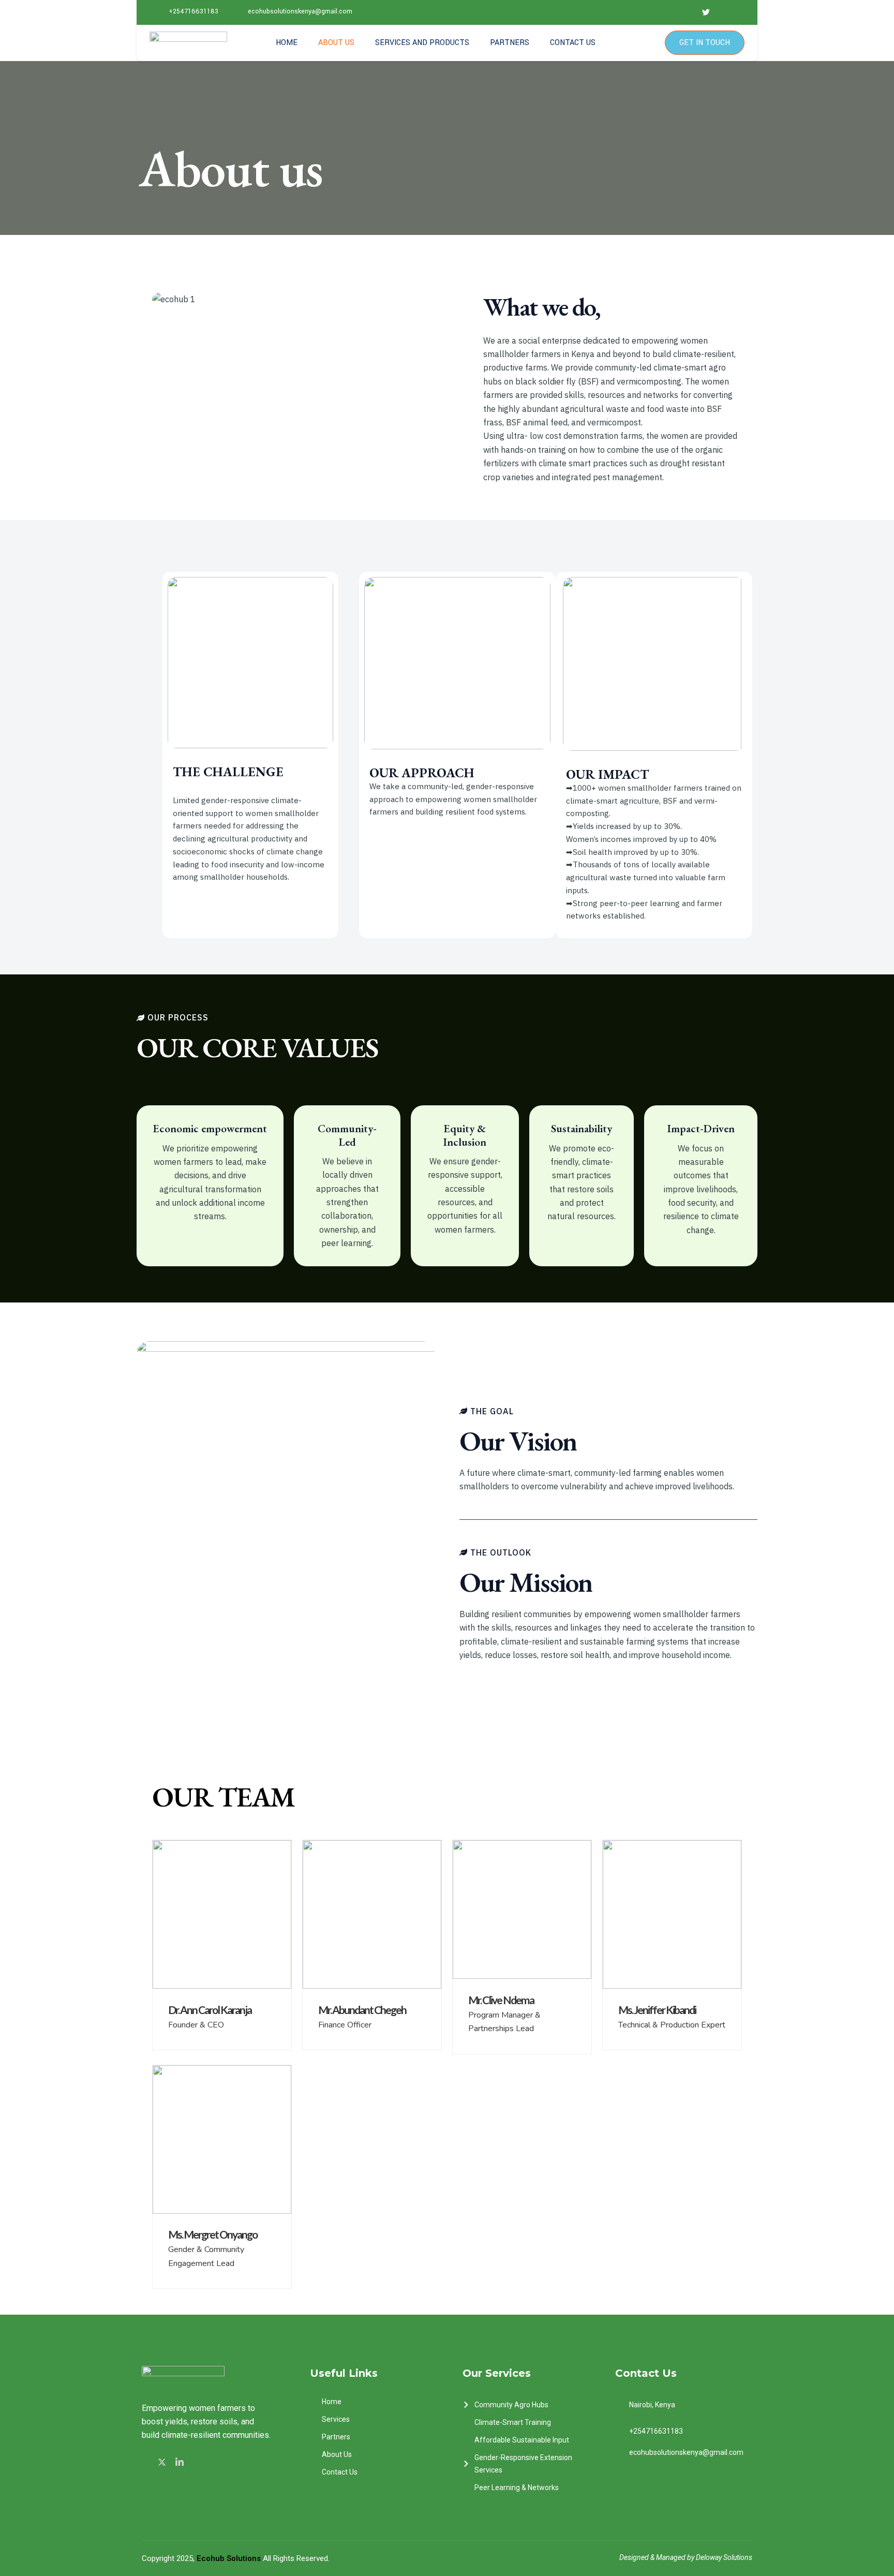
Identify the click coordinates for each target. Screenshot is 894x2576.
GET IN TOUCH (705, 43)
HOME (287, 43)
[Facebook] (147, 2462)
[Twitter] (163, 2461)
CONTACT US (573, 43)
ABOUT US (336, 43)
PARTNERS (510, 43)
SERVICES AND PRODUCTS (422, 43)
